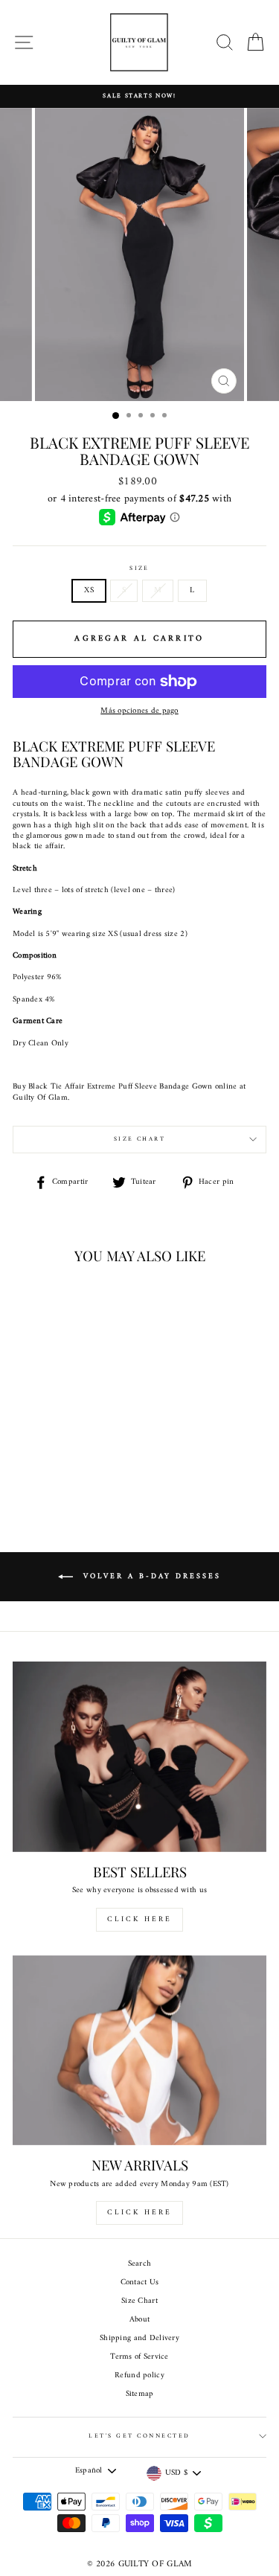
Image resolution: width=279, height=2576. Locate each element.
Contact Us (140, 2282)
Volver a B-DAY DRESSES (150, 1576)
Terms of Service (139, 2357)
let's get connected (139, 2436)
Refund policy (139, 2375)
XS (89, 590)
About (139, 2320)
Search (140, 2264)
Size (139, 569)
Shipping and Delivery (139, 2338)
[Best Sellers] (139, 1757)
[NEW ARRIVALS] (139, 2051)
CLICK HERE (139, 1919)
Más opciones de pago (139, 711)
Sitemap (140, 2394)
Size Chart (140, 1139)
